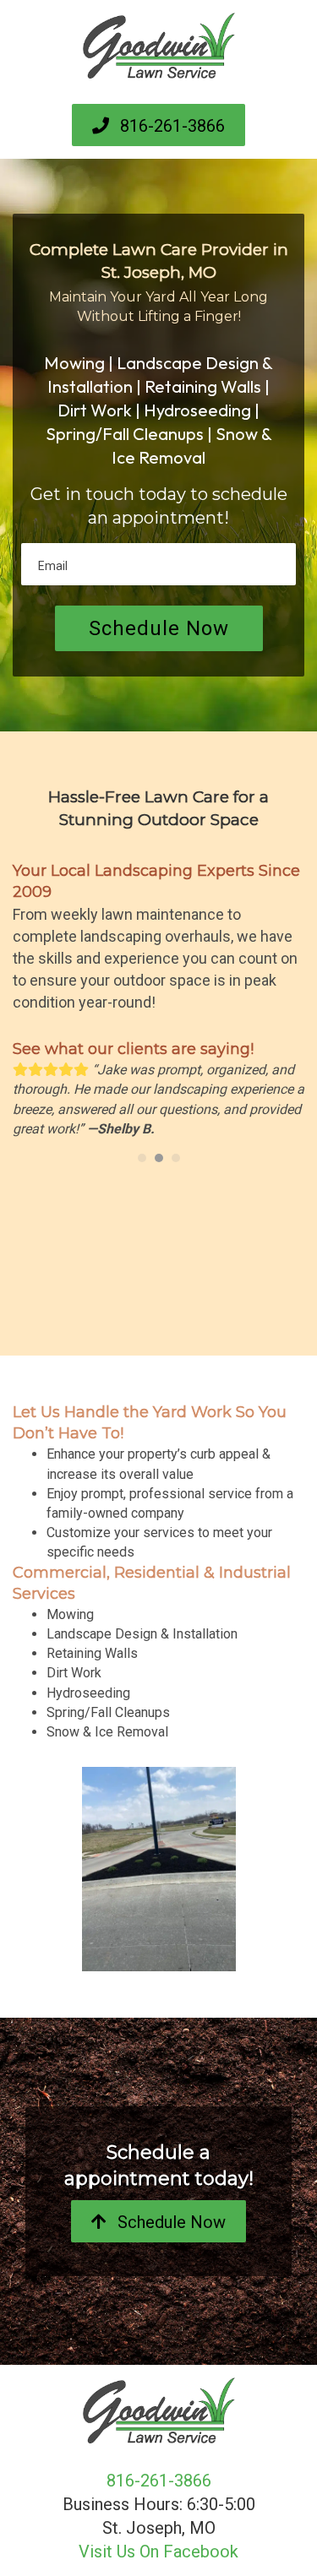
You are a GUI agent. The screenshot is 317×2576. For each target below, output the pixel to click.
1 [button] (142, 1158)
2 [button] (159, 1158)
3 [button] (176, 1158)
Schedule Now (159, 628)
